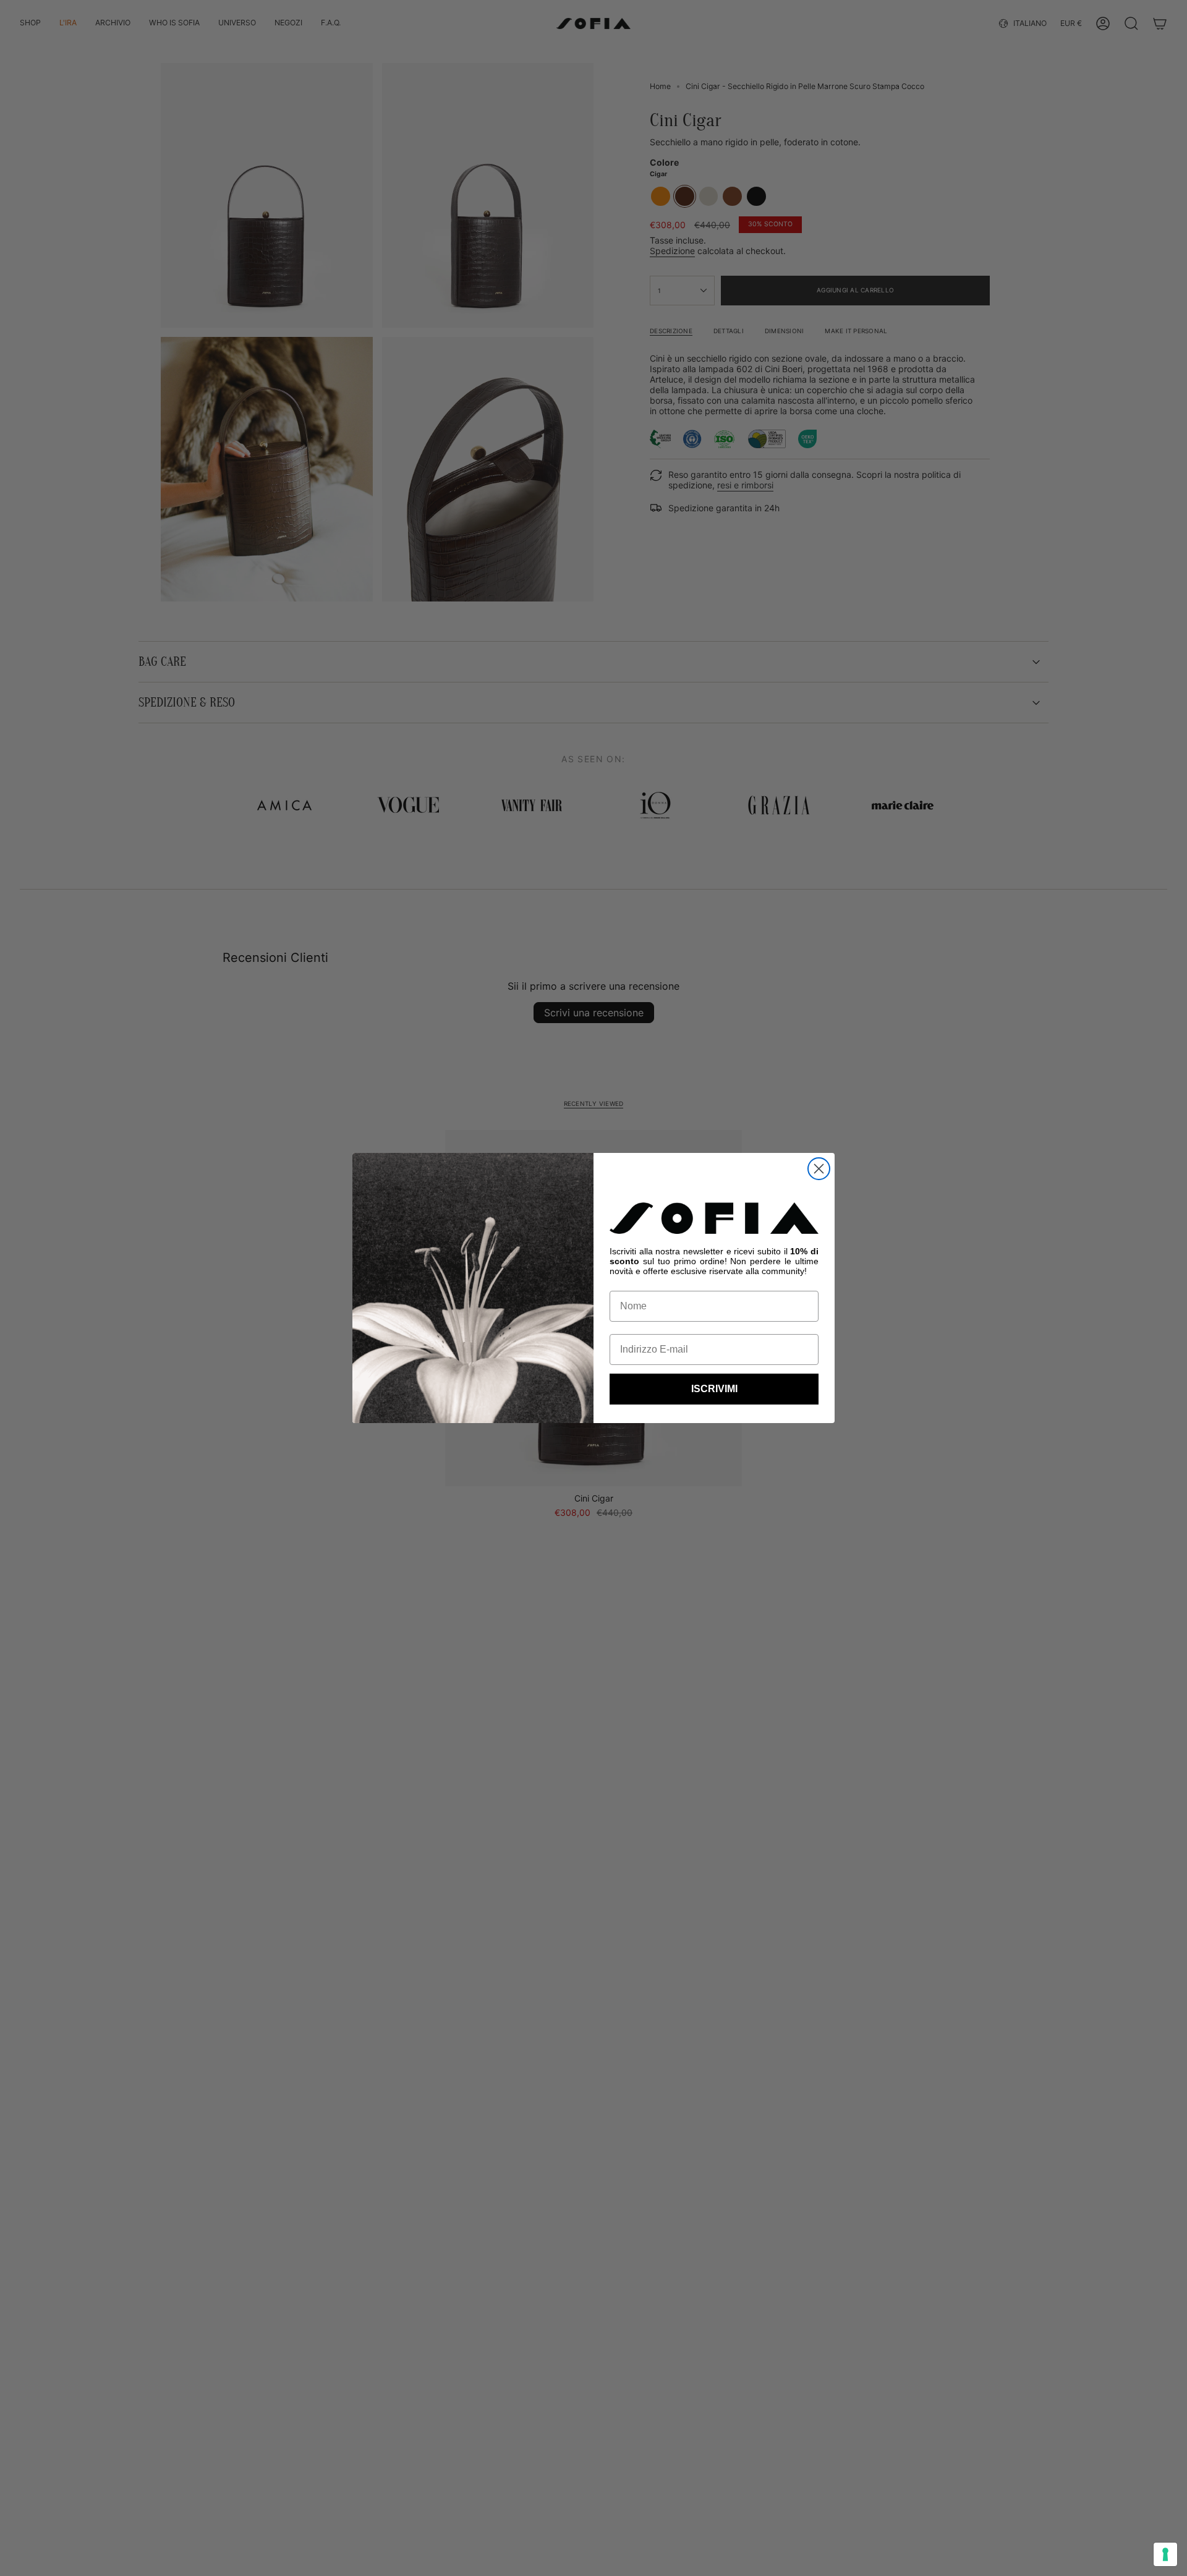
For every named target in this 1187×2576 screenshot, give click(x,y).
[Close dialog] (819, 1169)
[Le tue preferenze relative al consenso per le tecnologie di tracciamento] (1165, 2554)
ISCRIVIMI (714, 1389)
